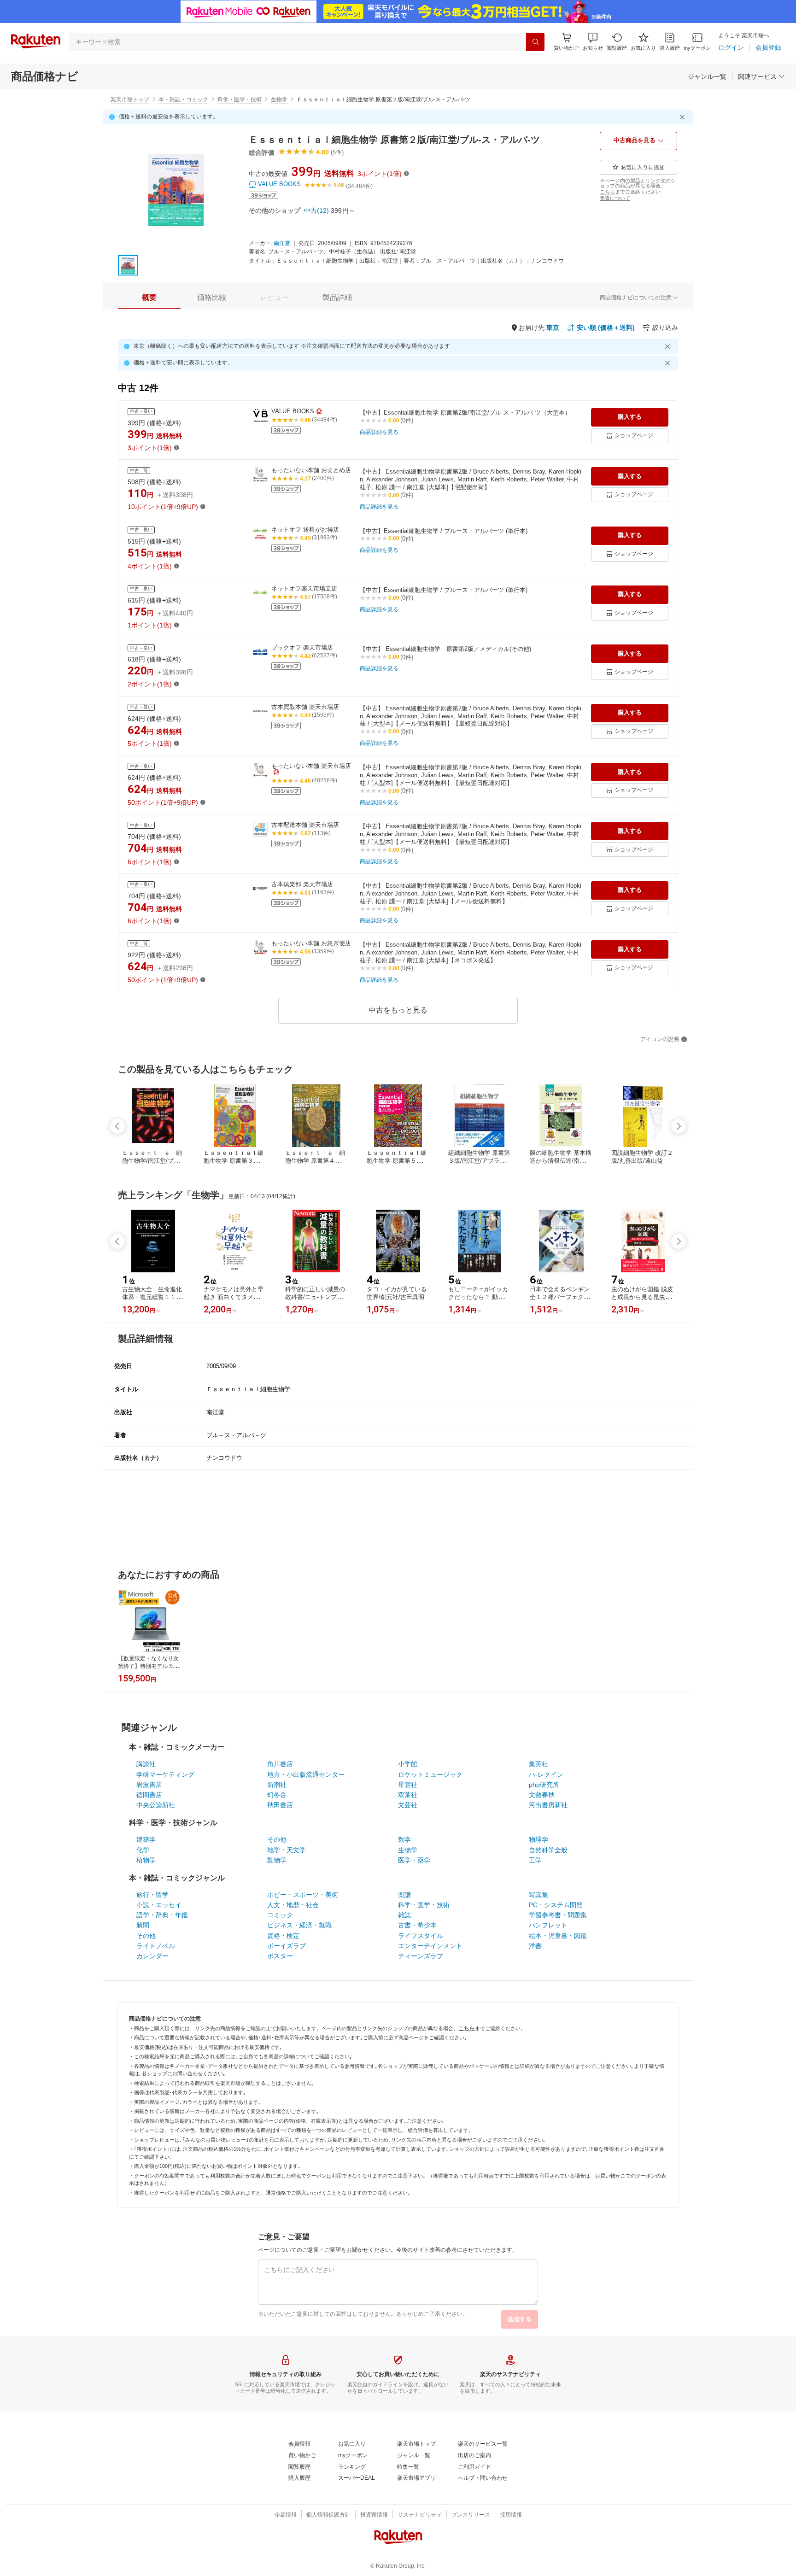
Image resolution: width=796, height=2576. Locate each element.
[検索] (535, 42)
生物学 (279, 100)
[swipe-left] (117, 1126)
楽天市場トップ (130, 100)
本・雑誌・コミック (183, 100)
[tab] (149, 298)
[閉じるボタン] (684, 117)
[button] (593, 42)
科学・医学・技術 (240, 100)
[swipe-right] (679, 1126)
